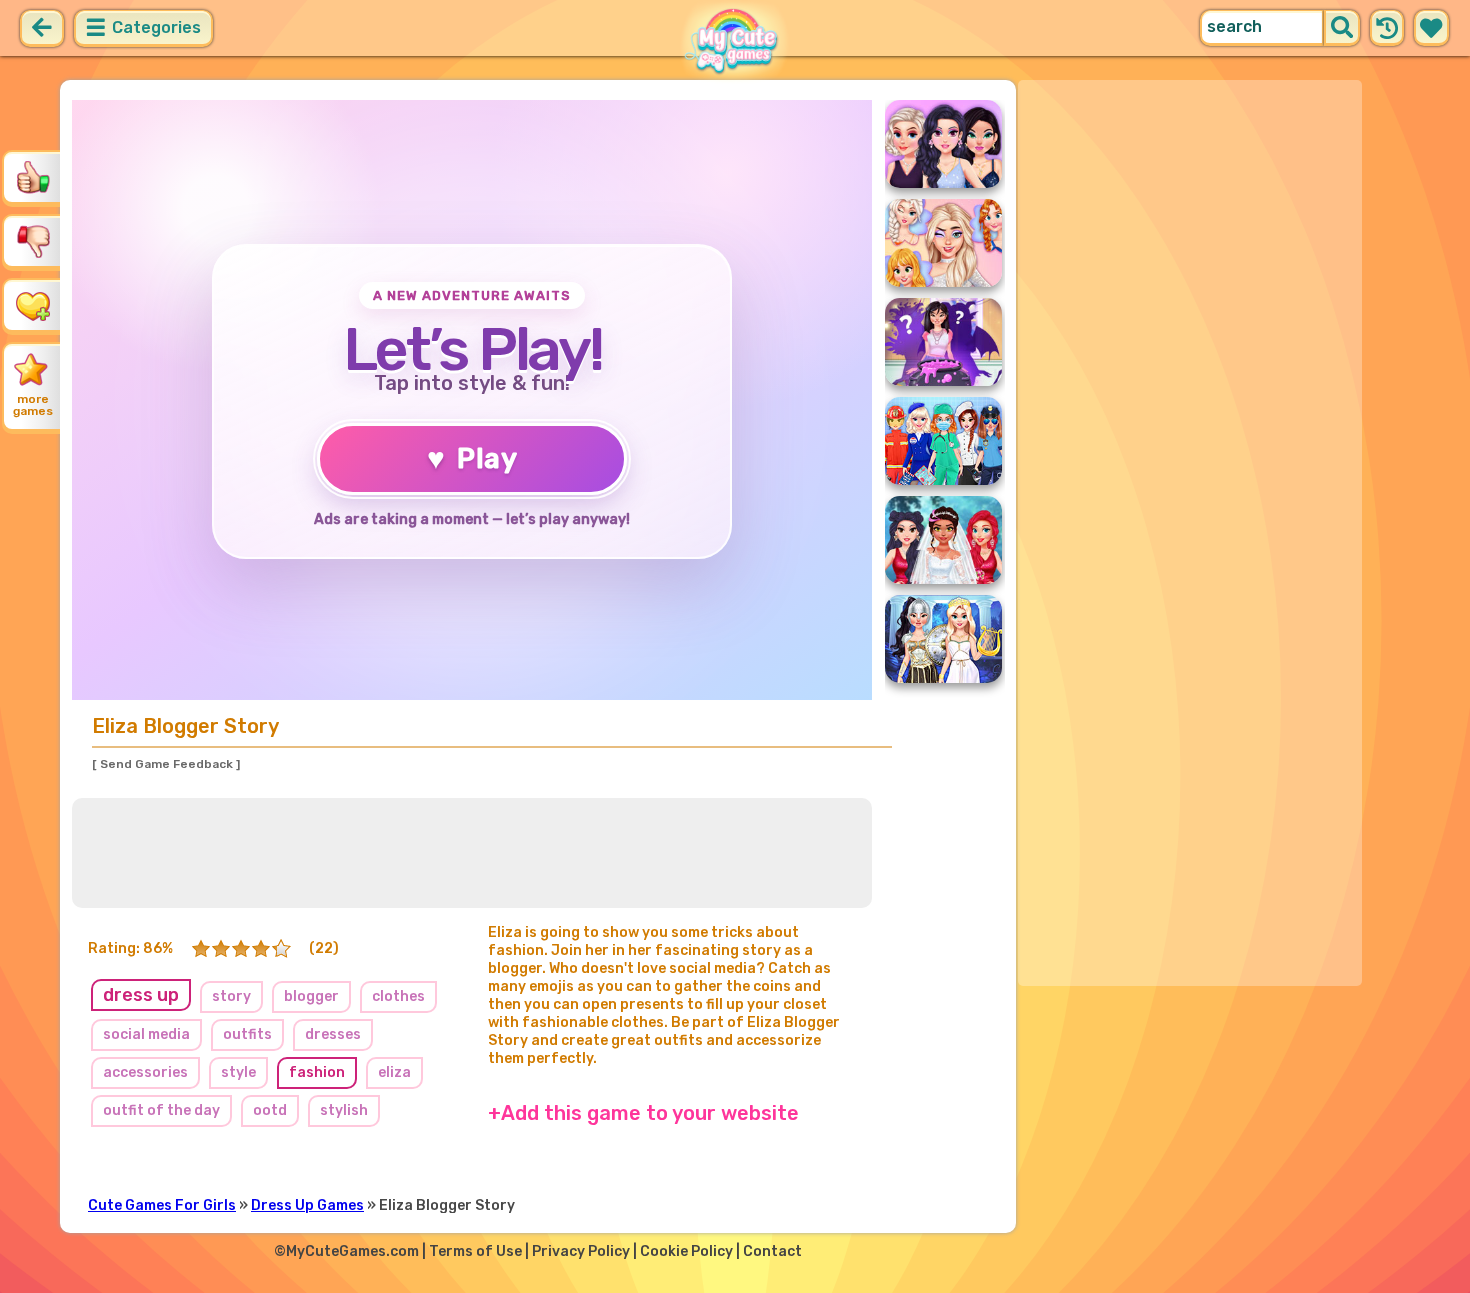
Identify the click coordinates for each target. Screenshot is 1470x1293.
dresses (333, 1034)
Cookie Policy (686, 1251)
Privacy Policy (581, 1251)
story (231, 996)
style (238, 1072)
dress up (141, 995)
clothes (398, 996)
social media (146, 1034)
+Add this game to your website (643, 1113)
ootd (270, 1110)
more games (33, 405)
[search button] (1342, 28)
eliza (394, 1072)
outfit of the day (161, 1110)
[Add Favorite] (33, 305)
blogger (311, 996)
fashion (317, 1072)
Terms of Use (475, 1251)
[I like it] (33, 177)
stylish (344, 1110)
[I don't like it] (33, 241)
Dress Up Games (307, 1205)
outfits (247, 1034)
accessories (145, 1072)
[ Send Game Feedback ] (166, 764)
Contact (772, 1251)
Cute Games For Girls (162, 1205)
